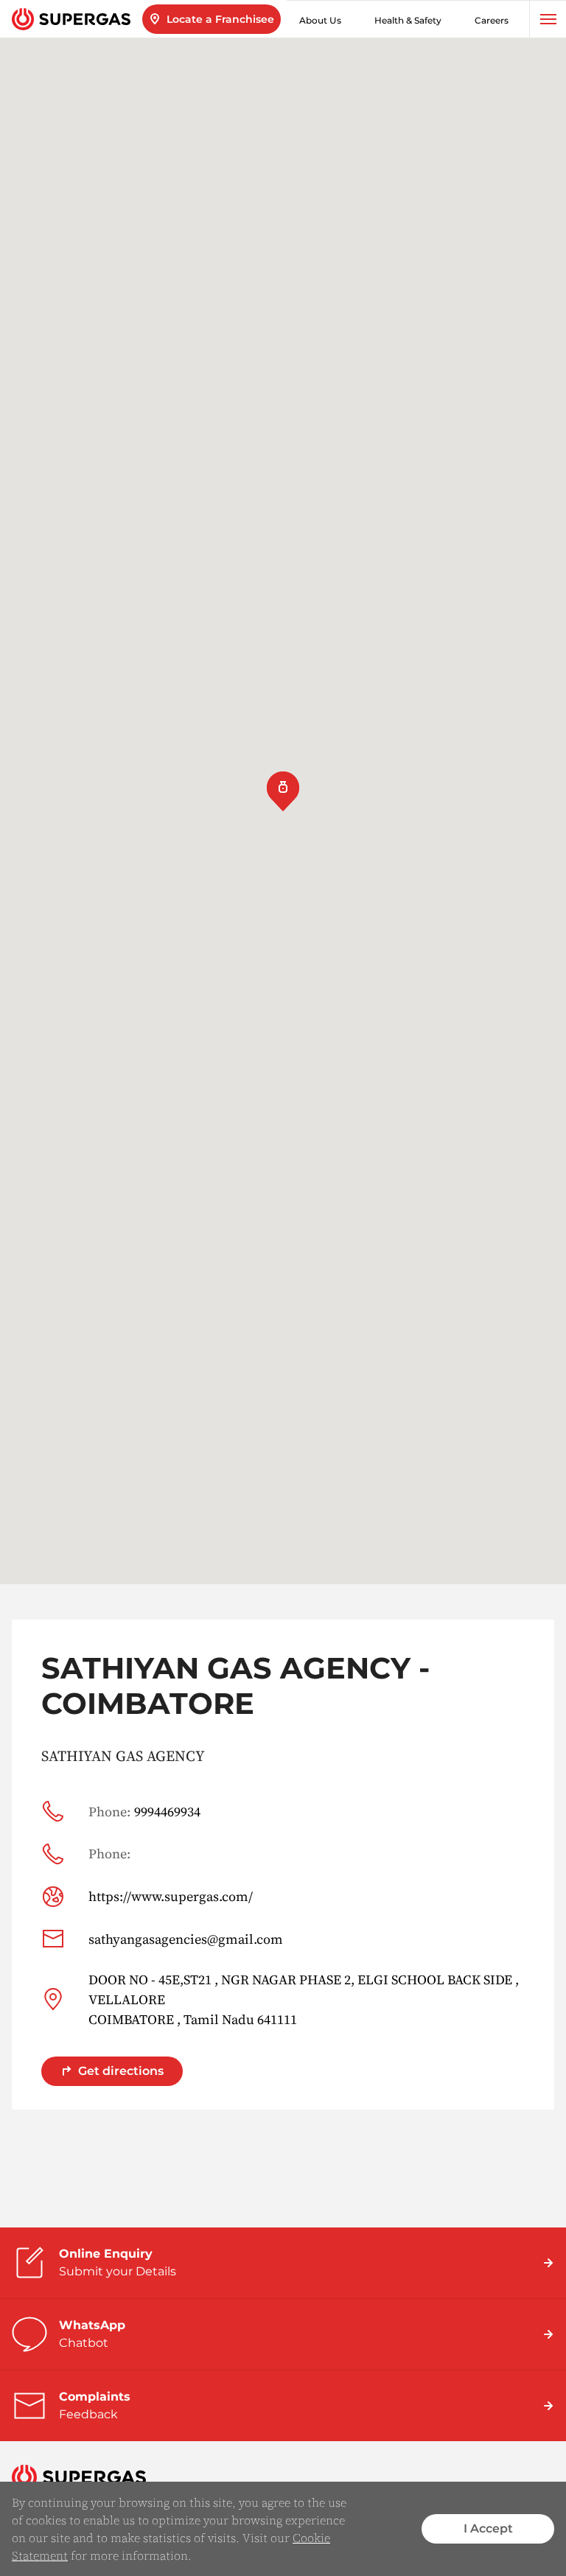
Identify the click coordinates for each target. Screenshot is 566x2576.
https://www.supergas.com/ (171, 1896)
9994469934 (144, 1812)
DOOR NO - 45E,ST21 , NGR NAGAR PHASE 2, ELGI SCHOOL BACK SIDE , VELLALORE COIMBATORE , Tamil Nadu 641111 (304, 1999)
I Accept (488, 2528)
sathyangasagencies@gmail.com (186, 1939)
